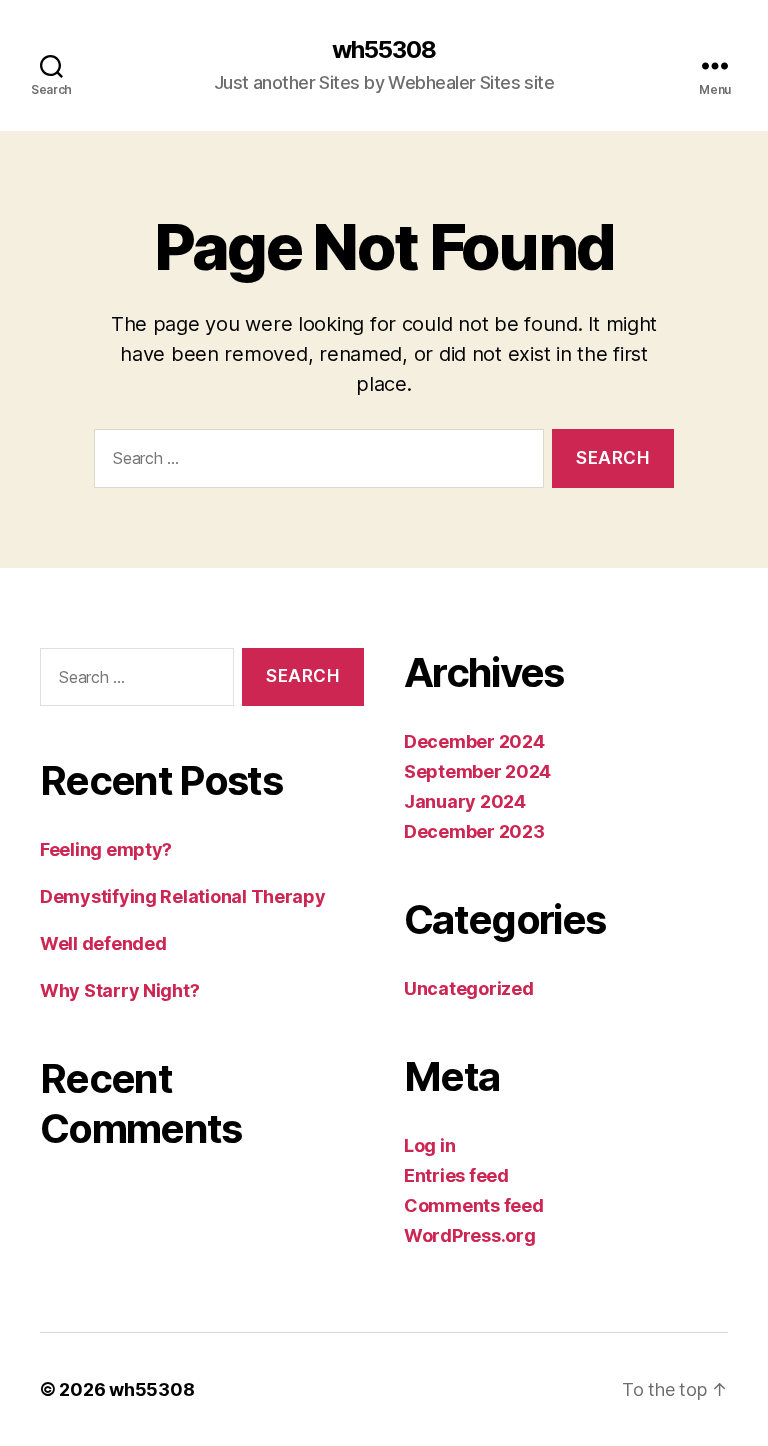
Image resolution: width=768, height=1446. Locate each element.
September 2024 (477, 771)
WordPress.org (470, 1235)
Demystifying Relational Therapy (183, 896)
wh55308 (384, 50)
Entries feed (456, 1175)
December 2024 (474, 741)
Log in (429, 1145)
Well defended (103, 943)
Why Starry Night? (119, 990)
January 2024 (465, 801)
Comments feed (474, 1205)
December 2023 (474, 831)
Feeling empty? (106, 849)
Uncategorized (469, 988)
